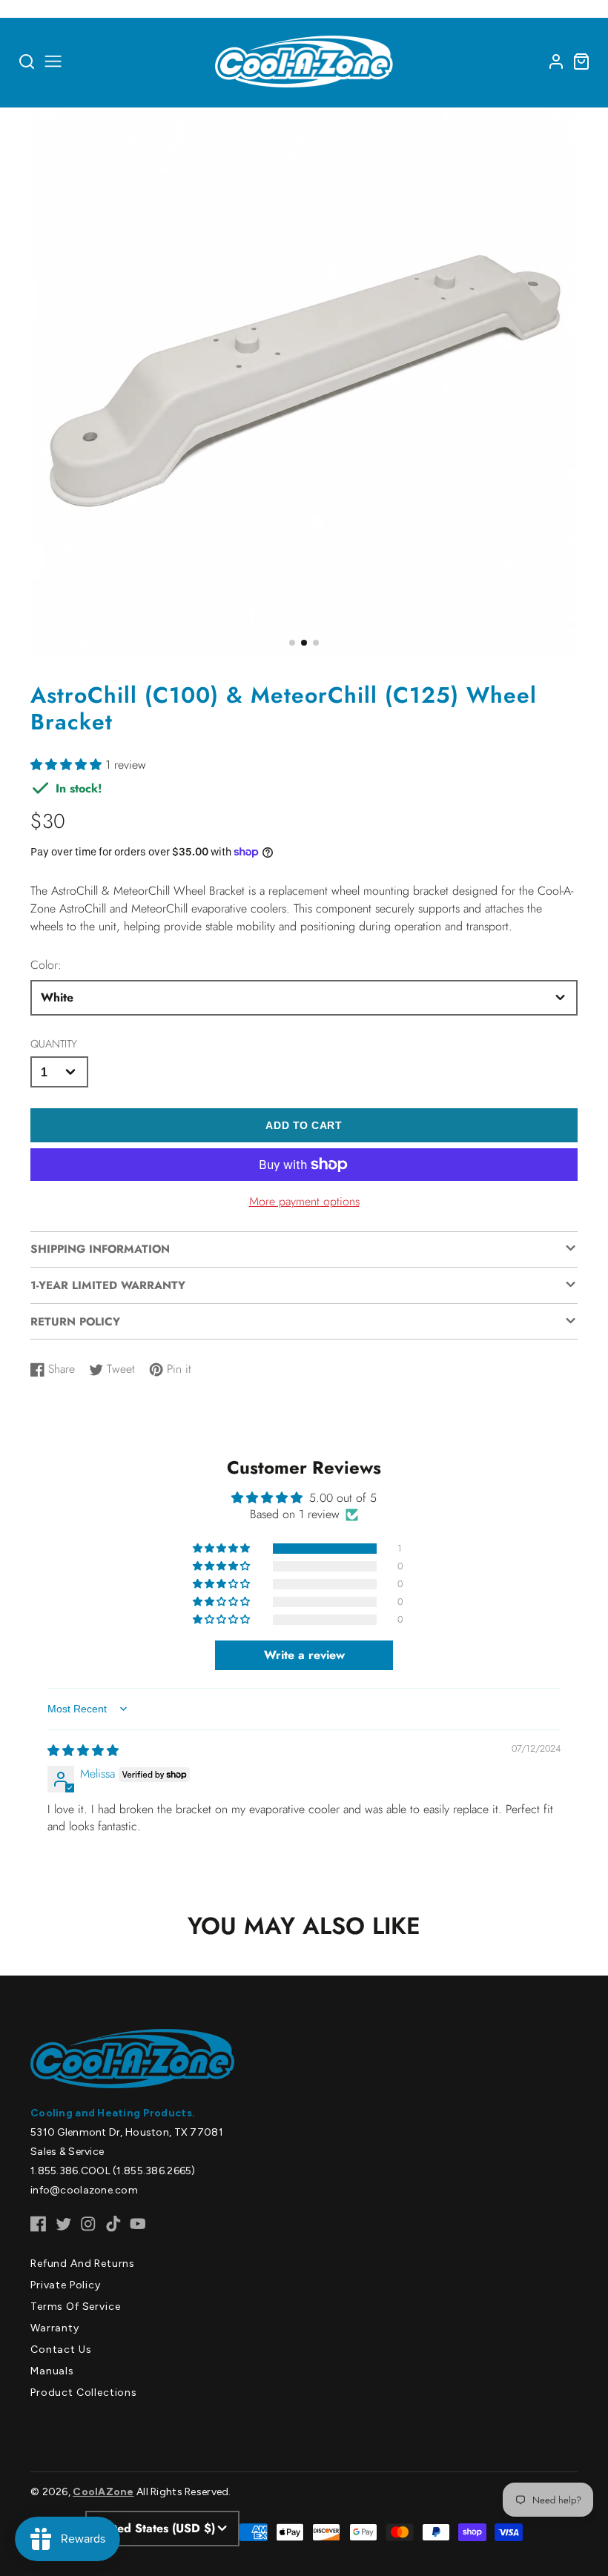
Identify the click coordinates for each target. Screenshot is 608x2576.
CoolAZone (103, 2492)
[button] (292, 643)
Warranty (55, 2328)
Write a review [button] (304, 1655)
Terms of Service (75, 2307)
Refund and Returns (83, 2264)
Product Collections (84, 2393)
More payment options (304, 1201)
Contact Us (61, 2350)
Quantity (54, 1044)
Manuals (52, 2371)
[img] (83, 1751)
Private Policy (66, 2285)
